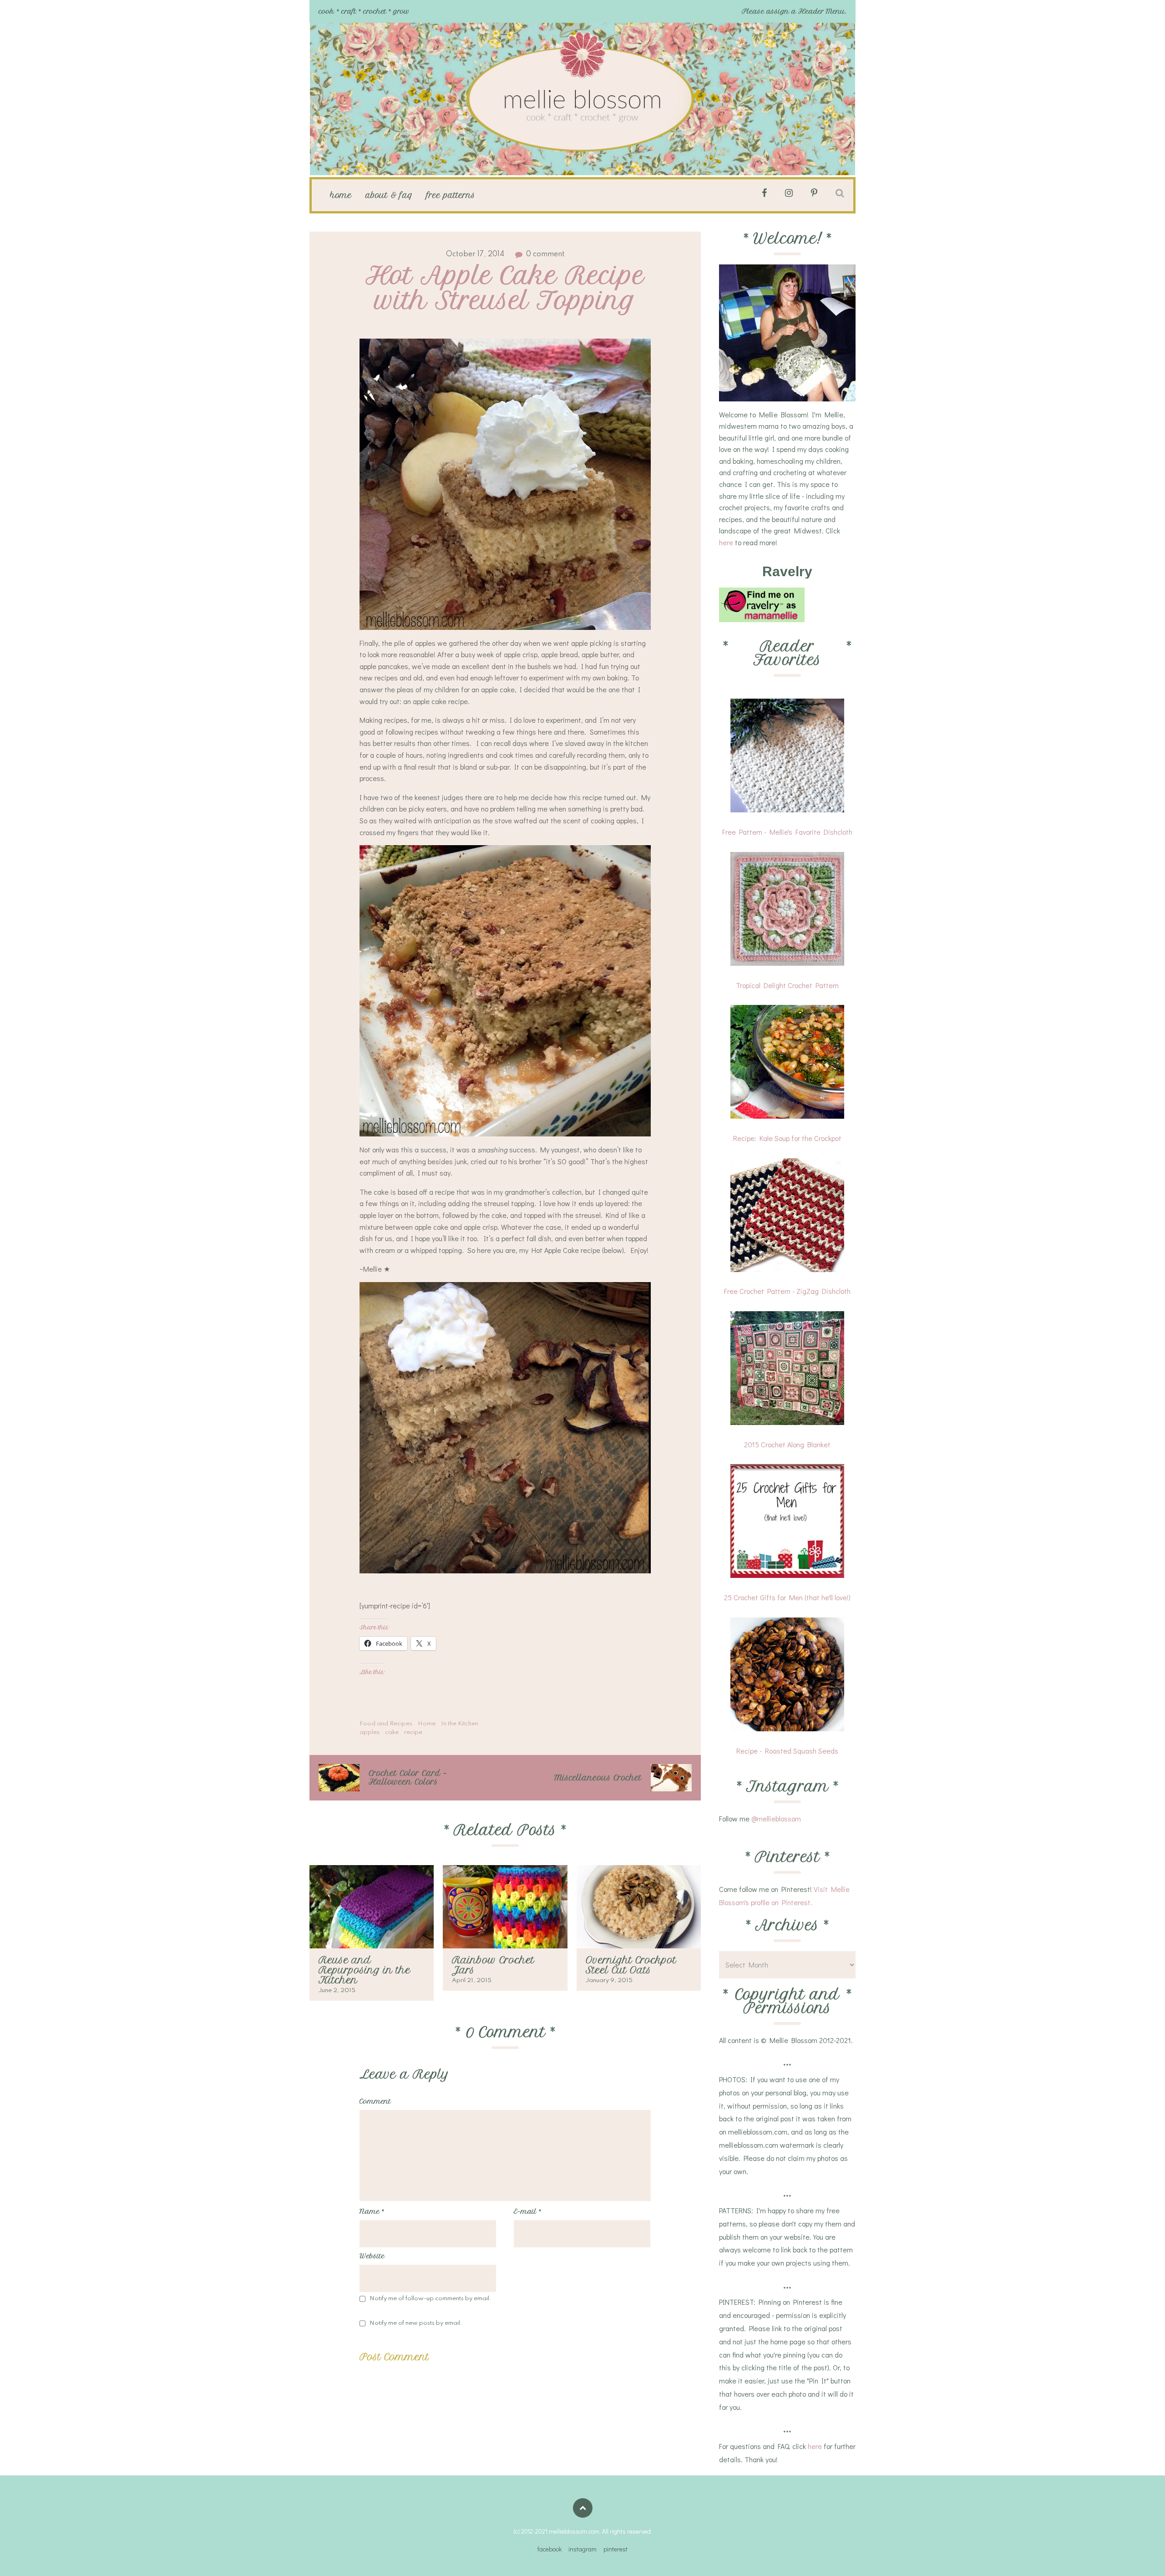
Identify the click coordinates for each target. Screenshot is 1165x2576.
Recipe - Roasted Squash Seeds (787, 1751)
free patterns (451, 195)
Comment (375, 2101)
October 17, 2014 (475, 254)
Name (372, 2211)
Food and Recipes (386, 1724)
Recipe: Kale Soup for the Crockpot (787, 1138)
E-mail (527, 2211)
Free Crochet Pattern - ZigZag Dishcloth (787, 1291)
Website (372, 2256)
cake (392, 1732)
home (341, 195)
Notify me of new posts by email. (416, 2323)
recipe (413, 1732)
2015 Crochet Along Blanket (787, 1444)
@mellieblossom (776, 1818)
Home (427, 1724)
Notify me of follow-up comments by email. (431, 2299)
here (726, 542)
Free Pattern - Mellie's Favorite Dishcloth (787, 832)
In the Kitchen (460, 1724)
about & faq (389, 195)
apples (370, 1732)
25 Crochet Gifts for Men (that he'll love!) (787, 1597)
